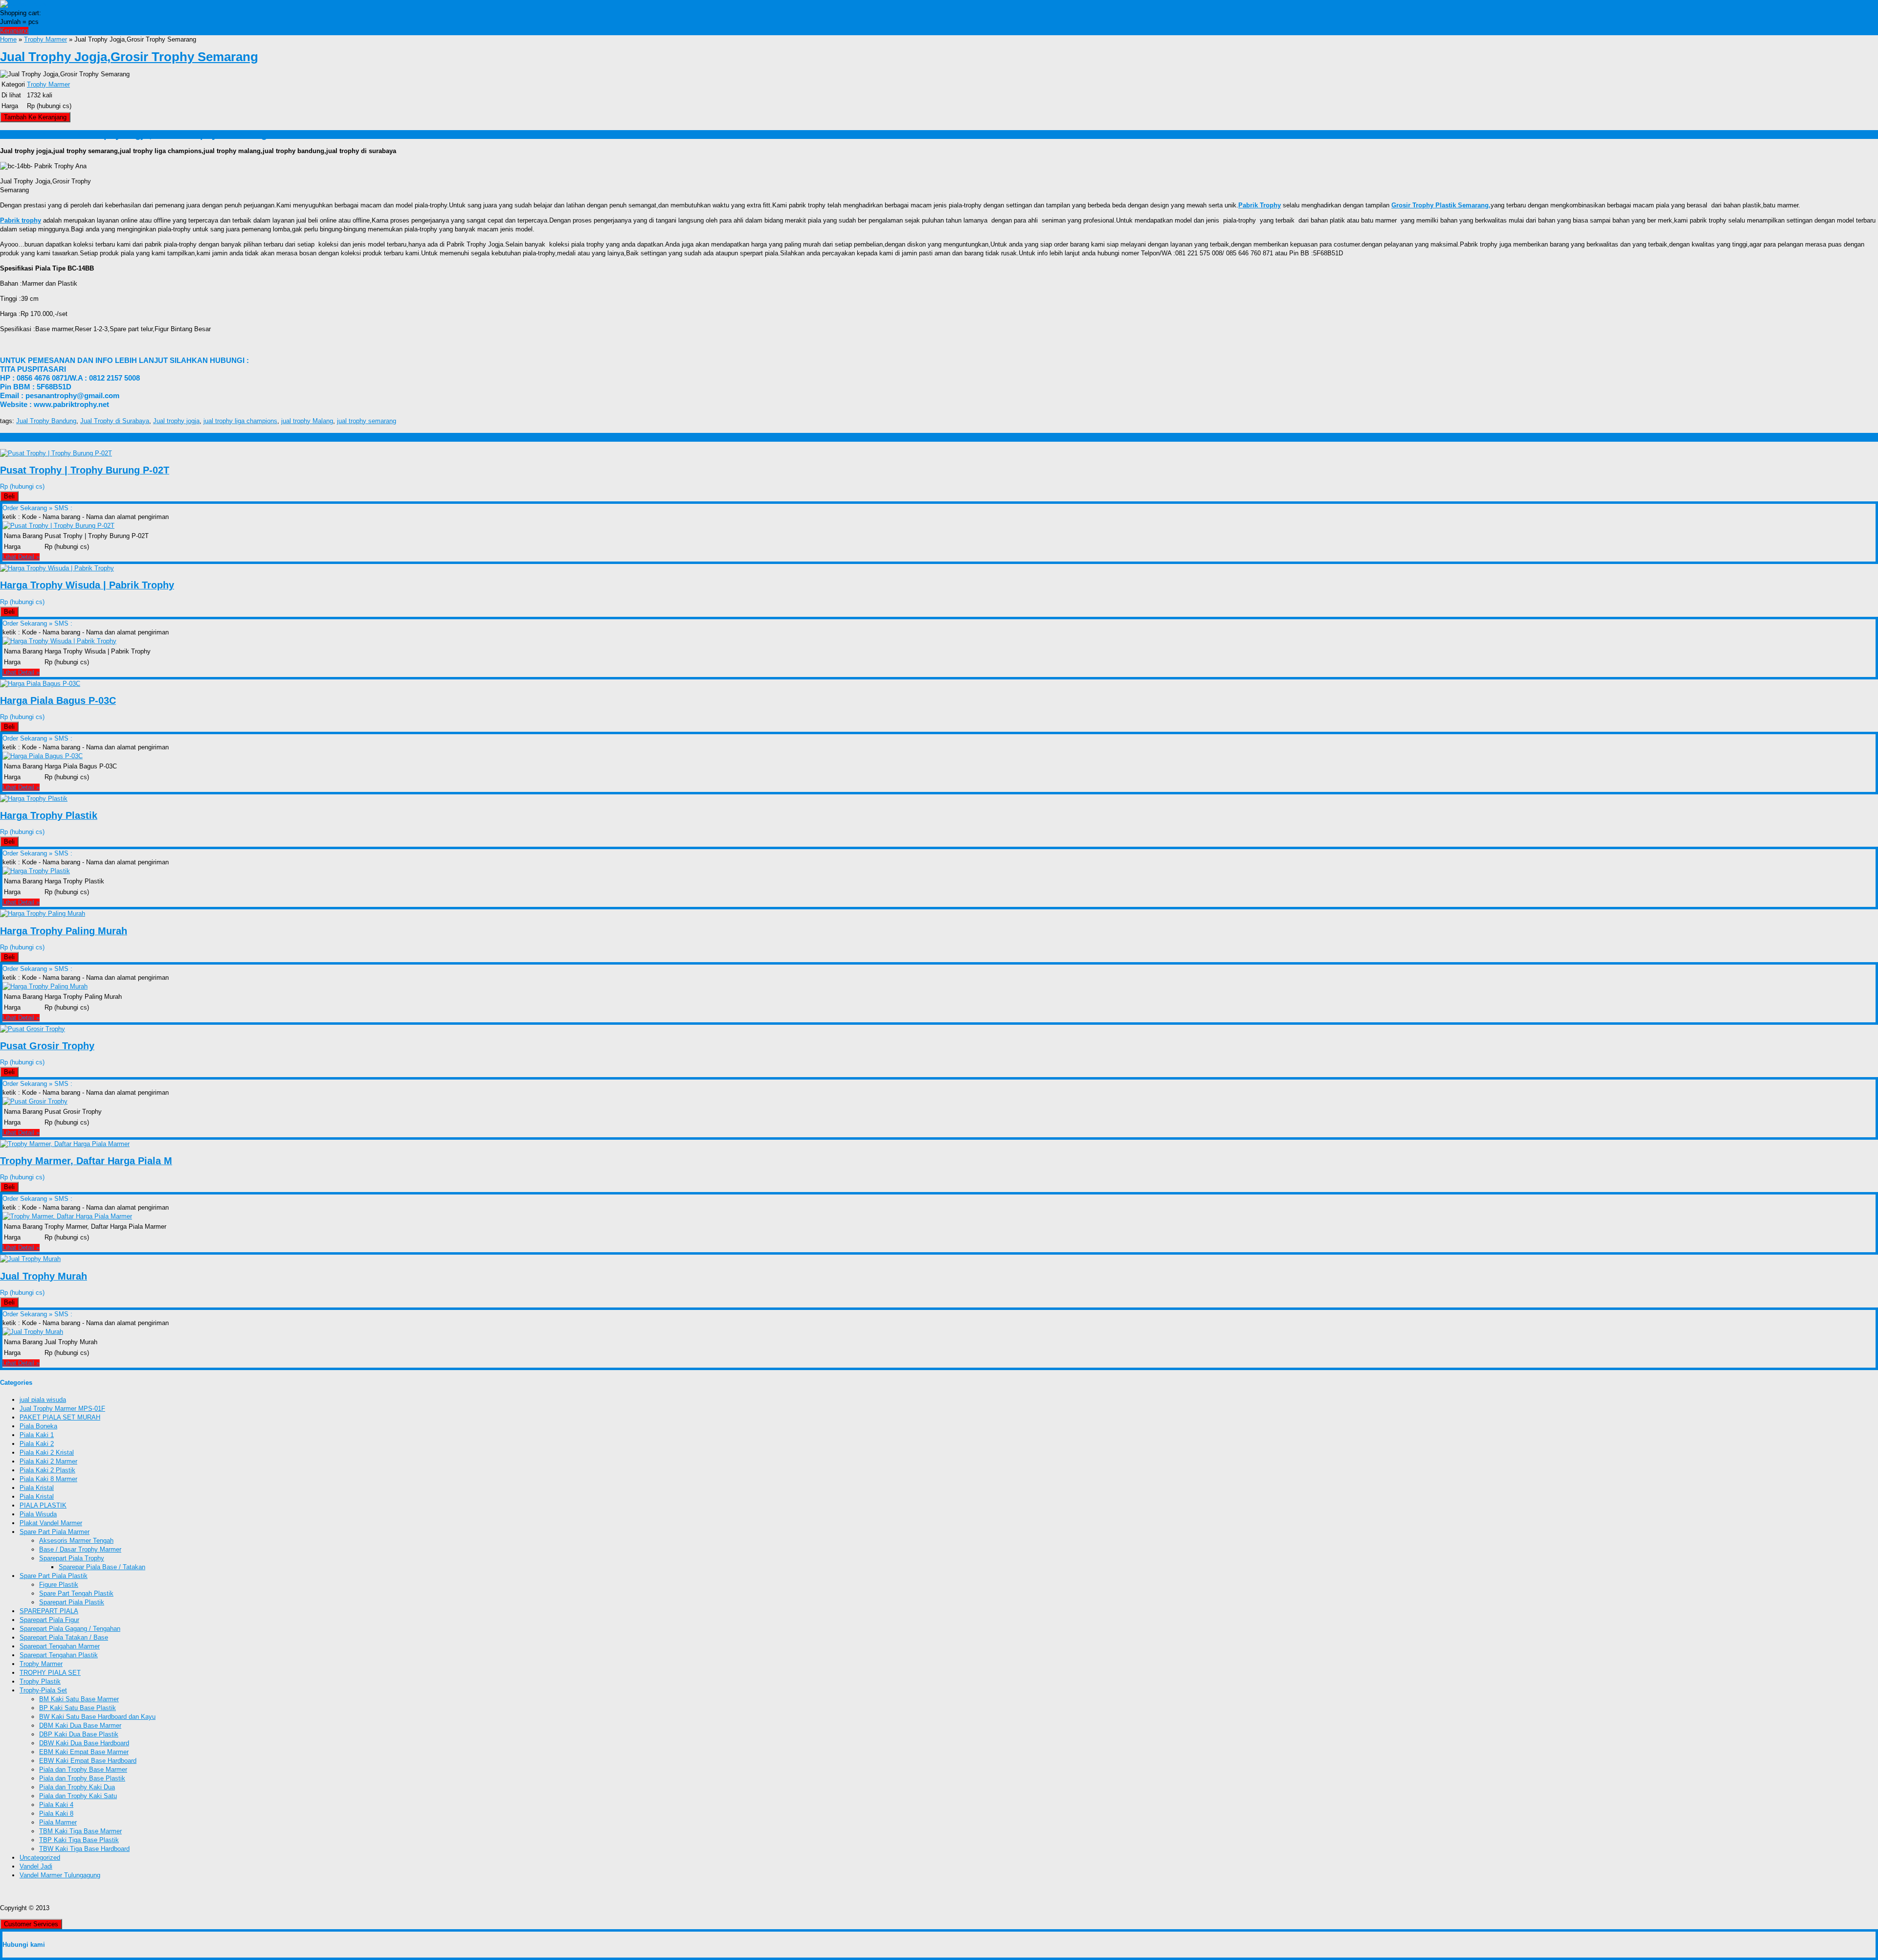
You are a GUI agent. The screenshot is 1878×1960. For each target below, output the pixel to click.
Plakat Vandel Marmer (51, 1523)
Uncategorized (40, 1858)
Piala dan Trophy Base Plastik (82, 1778)
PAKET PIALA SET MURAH (60, 1417)
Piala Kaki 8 (56, 1814)
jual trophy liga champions (240, 421)
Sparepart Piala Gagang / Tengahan (70, 1629)
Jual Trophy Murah (44, 1276)
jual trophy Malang (307, 421)
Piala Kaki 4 (56, 1805)
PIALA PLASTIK (43, 1505)
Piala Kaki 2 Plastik (47, 1470)
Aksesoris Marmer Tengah (76, 1541)
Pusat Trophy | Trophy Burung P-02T (85, 470)
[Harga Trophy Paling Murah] (43, 913)
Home (8, 39)
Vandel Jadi (36, 1866)
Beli (9, 496)
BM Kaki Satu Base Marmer (79, 1699)
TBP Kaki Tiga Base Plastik (79, 1840)
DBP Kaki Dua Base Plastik (79, 1734)
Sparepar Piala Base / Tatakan (102, 1567)
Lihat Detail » (21, 557)
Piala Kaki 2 (37, 1444)
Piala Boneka (38, 1426)
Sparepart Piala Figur (49, 1620)
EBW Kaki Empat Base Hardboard (88, 1761)
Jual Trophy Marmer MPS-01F (62, 1408)
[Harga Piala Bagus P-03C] (40, 684)
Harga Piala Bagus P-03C (58, 700)
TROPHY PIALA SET (50, 1673)
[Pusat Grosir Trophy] (33, 1029)
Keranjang (14, 31)
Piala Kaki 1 (37, 1435)
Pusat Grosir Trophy (47, 1046)
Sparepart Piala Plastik (72, 1602)
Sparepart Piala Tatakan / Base (64, 1637)
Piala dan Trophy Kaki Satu (78, 1796)
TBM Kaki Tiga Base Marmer (80, 1831)
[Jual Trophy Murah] (30, 1259)
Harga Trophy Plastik (49, 815)
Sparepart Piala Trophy (72, 1558)
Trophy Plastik (40, 1681)
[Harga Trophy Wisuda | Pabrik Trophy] (57, 568)
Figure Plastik (59, 1585)
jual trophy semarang (367, 421)
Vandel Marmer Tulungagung (60, 1875)
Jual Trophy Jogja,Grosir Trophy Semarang (129, 57)
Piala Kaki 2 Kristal (47, 1453)
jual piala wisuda (43, 1400)
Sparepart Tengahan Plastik (59, 1655)
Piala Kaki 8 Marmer (48, 1479)
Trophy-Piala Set (43, 1690)
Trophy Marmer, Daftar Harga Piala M (86, 1161)
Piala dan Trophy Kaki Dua (77, 1787)
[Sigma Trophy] (24, 4)
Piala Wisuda (38, 1514)
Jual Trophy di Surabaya (115, 421)
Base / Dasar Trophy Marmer (80, 1549)
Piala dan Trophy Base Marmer (83, 1769)
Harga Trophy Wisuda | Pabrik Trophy (87, 585)
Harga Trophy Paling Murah (64, 931)
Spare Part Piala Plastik (54, 1576)
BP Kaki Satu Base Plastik (78, 1708)
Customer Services (31, 1924)
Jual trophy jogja (176, 421)
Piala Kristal (37, 1488)
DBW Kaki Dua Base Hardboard (84, 1743)
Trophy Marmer (45, 39)
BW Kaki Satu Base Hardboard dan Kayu (97, 1717)
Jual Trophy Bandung (46, 421)
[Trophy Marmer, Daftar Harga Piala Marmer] (65, 1144)
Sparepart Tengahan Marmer (60, 1646)
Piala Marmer (58, 1822)
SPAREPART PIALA (49, 1611)
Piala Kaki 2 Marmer (48, 1461)
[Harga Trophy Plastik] (34, 799)
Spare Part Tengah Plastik (76, 1593)
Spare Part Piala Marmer (55, 1532)
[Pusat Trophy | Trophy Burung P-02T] (56, 453)
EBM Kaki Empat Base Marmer (84, 1752)
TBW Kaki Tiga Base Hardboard (84, 1849)
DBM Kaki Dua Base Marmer (80, 1725)
